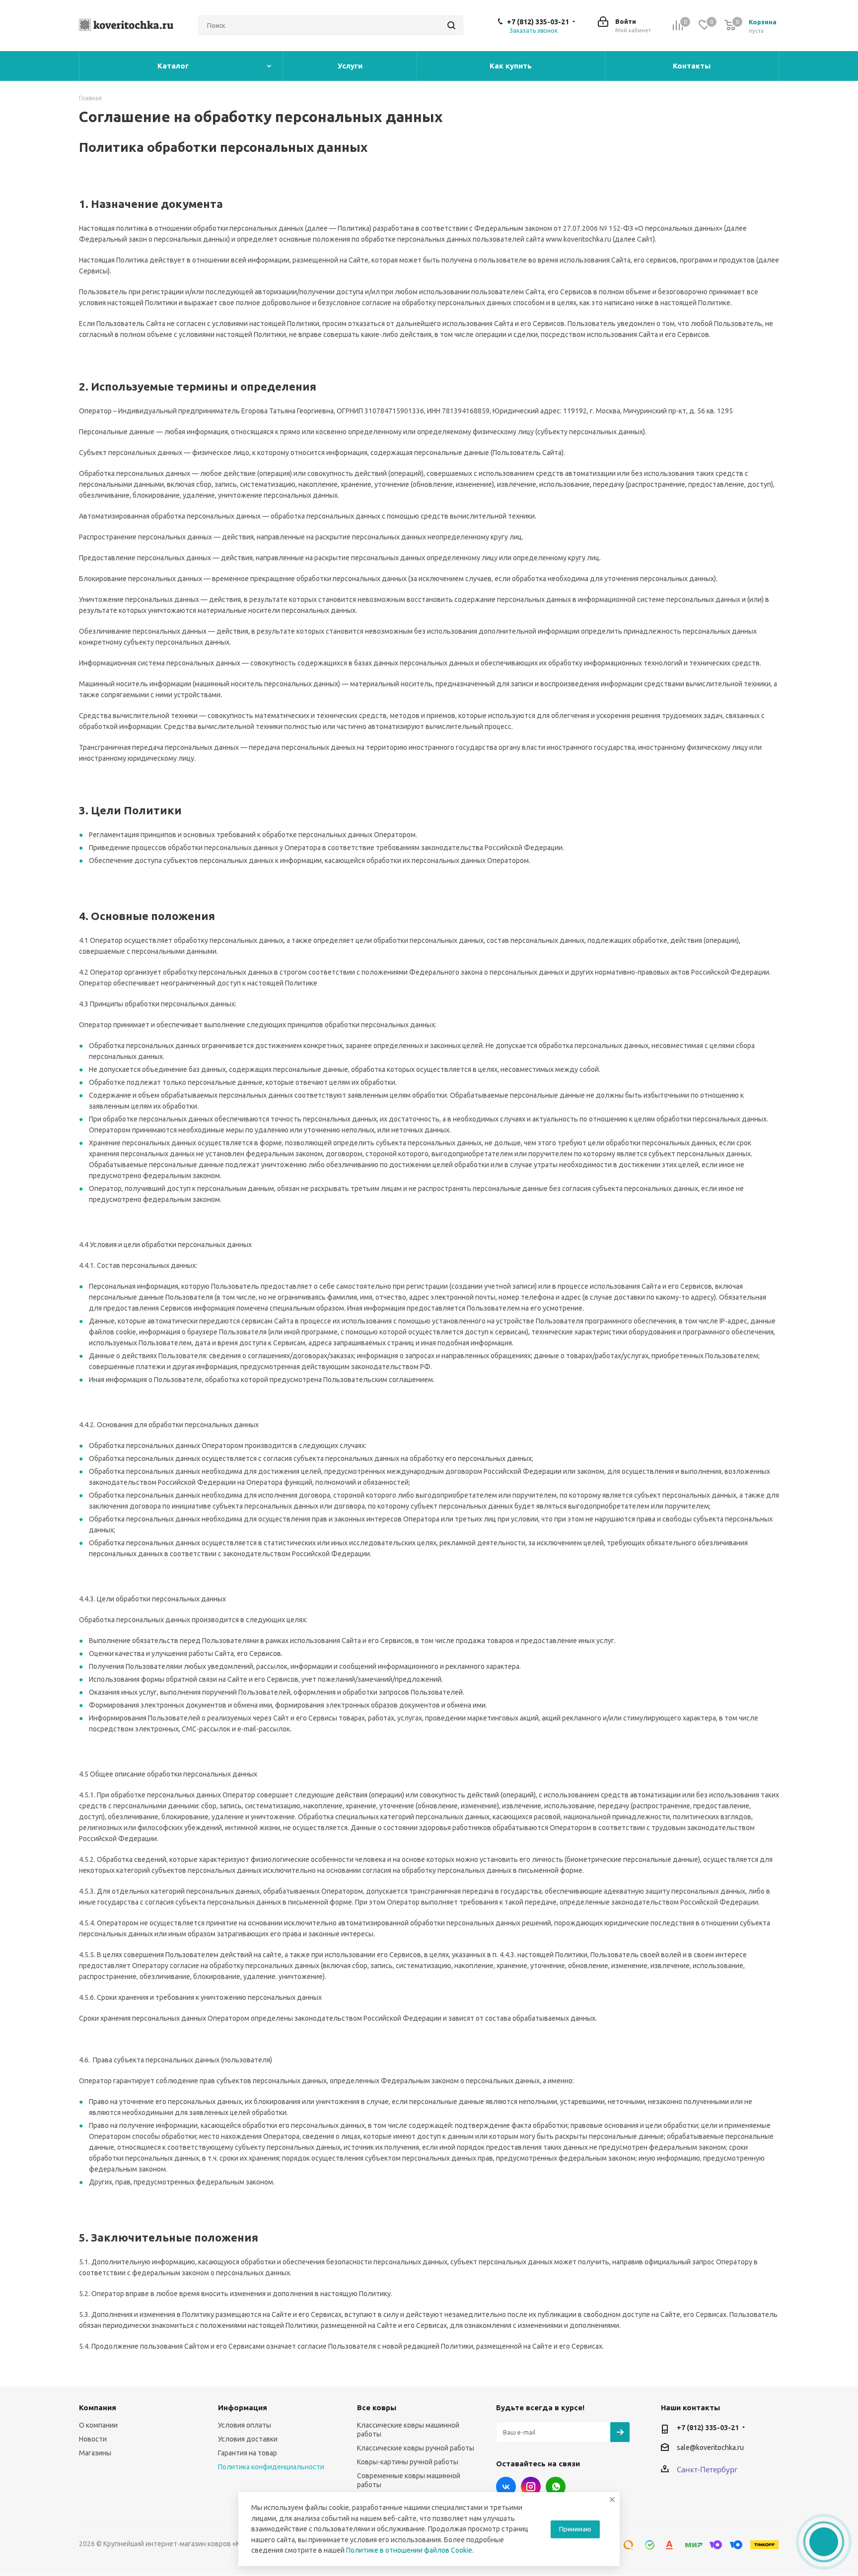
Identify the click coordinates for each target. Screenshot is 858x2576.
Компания (98, 2408)
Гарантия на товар (248, 2453)
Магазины (95, 2453)
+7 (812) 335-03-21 (538, 22)
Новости (93, 2439)
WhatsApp (556, 2487)
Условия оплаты (245, 2425)
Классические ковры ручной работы (416, 2448)
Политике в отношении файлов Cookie (409, 2550)
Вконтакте (506, 2487)
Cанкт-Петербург (707, 2469)
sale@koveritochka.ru (710, 2447)
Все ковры (377, 2408)
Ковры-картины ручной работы (408, 2462)
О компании (98, 2425)
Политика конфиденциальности (271, 2467)
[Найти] (451, 25)
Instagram (531, 2487)
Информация (243, 2408)
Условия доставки (248, 2439)
